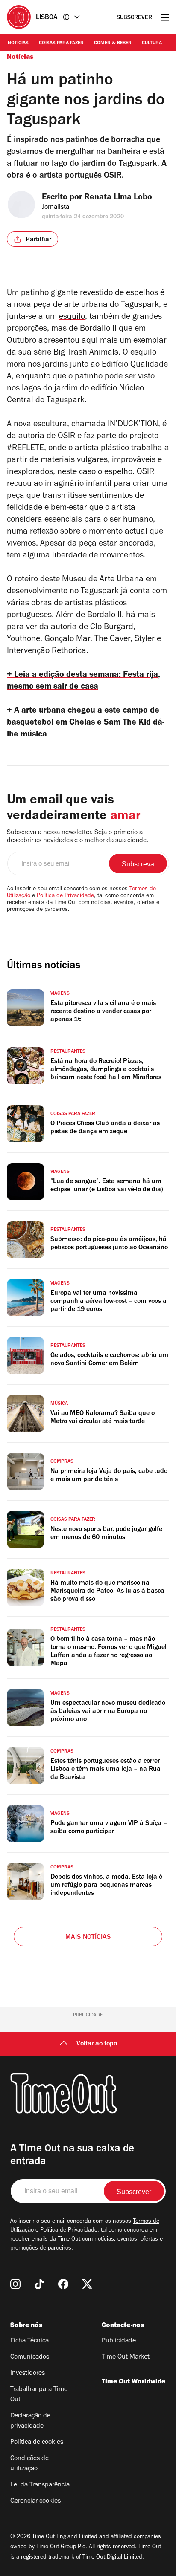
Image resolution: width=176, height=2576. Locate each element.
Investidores (28, 2374)
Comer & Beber (113, 43)
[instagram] (15, 2284)
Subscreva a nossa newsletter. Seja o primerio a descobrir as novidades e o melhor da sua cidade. (78, 837)
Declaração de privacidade (30, 2421)
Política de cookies (37, 2443)
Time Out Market (126, 2357)
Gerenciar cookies (35, 2501)
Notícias (18, 43)
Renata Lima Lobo (118, 198)
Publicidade (119, 2341)
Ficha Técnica (29, 2341)
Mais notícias (88, 1938)
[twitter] (87, 2284)
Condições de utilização (29, 2464)
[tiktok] (39, 2284)
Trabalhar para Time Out (39, 2395)
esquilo (72, 318)
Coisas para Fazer (61, 43)
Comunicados (30, 2357)
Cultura (152, 43)
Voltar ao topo (97, 2044)
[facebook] (63, 2284)
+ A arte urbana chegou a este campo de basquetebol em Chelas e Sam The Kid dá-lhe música (86, 723)
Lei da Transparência (40, 2485)
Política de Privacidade (65, 896)
